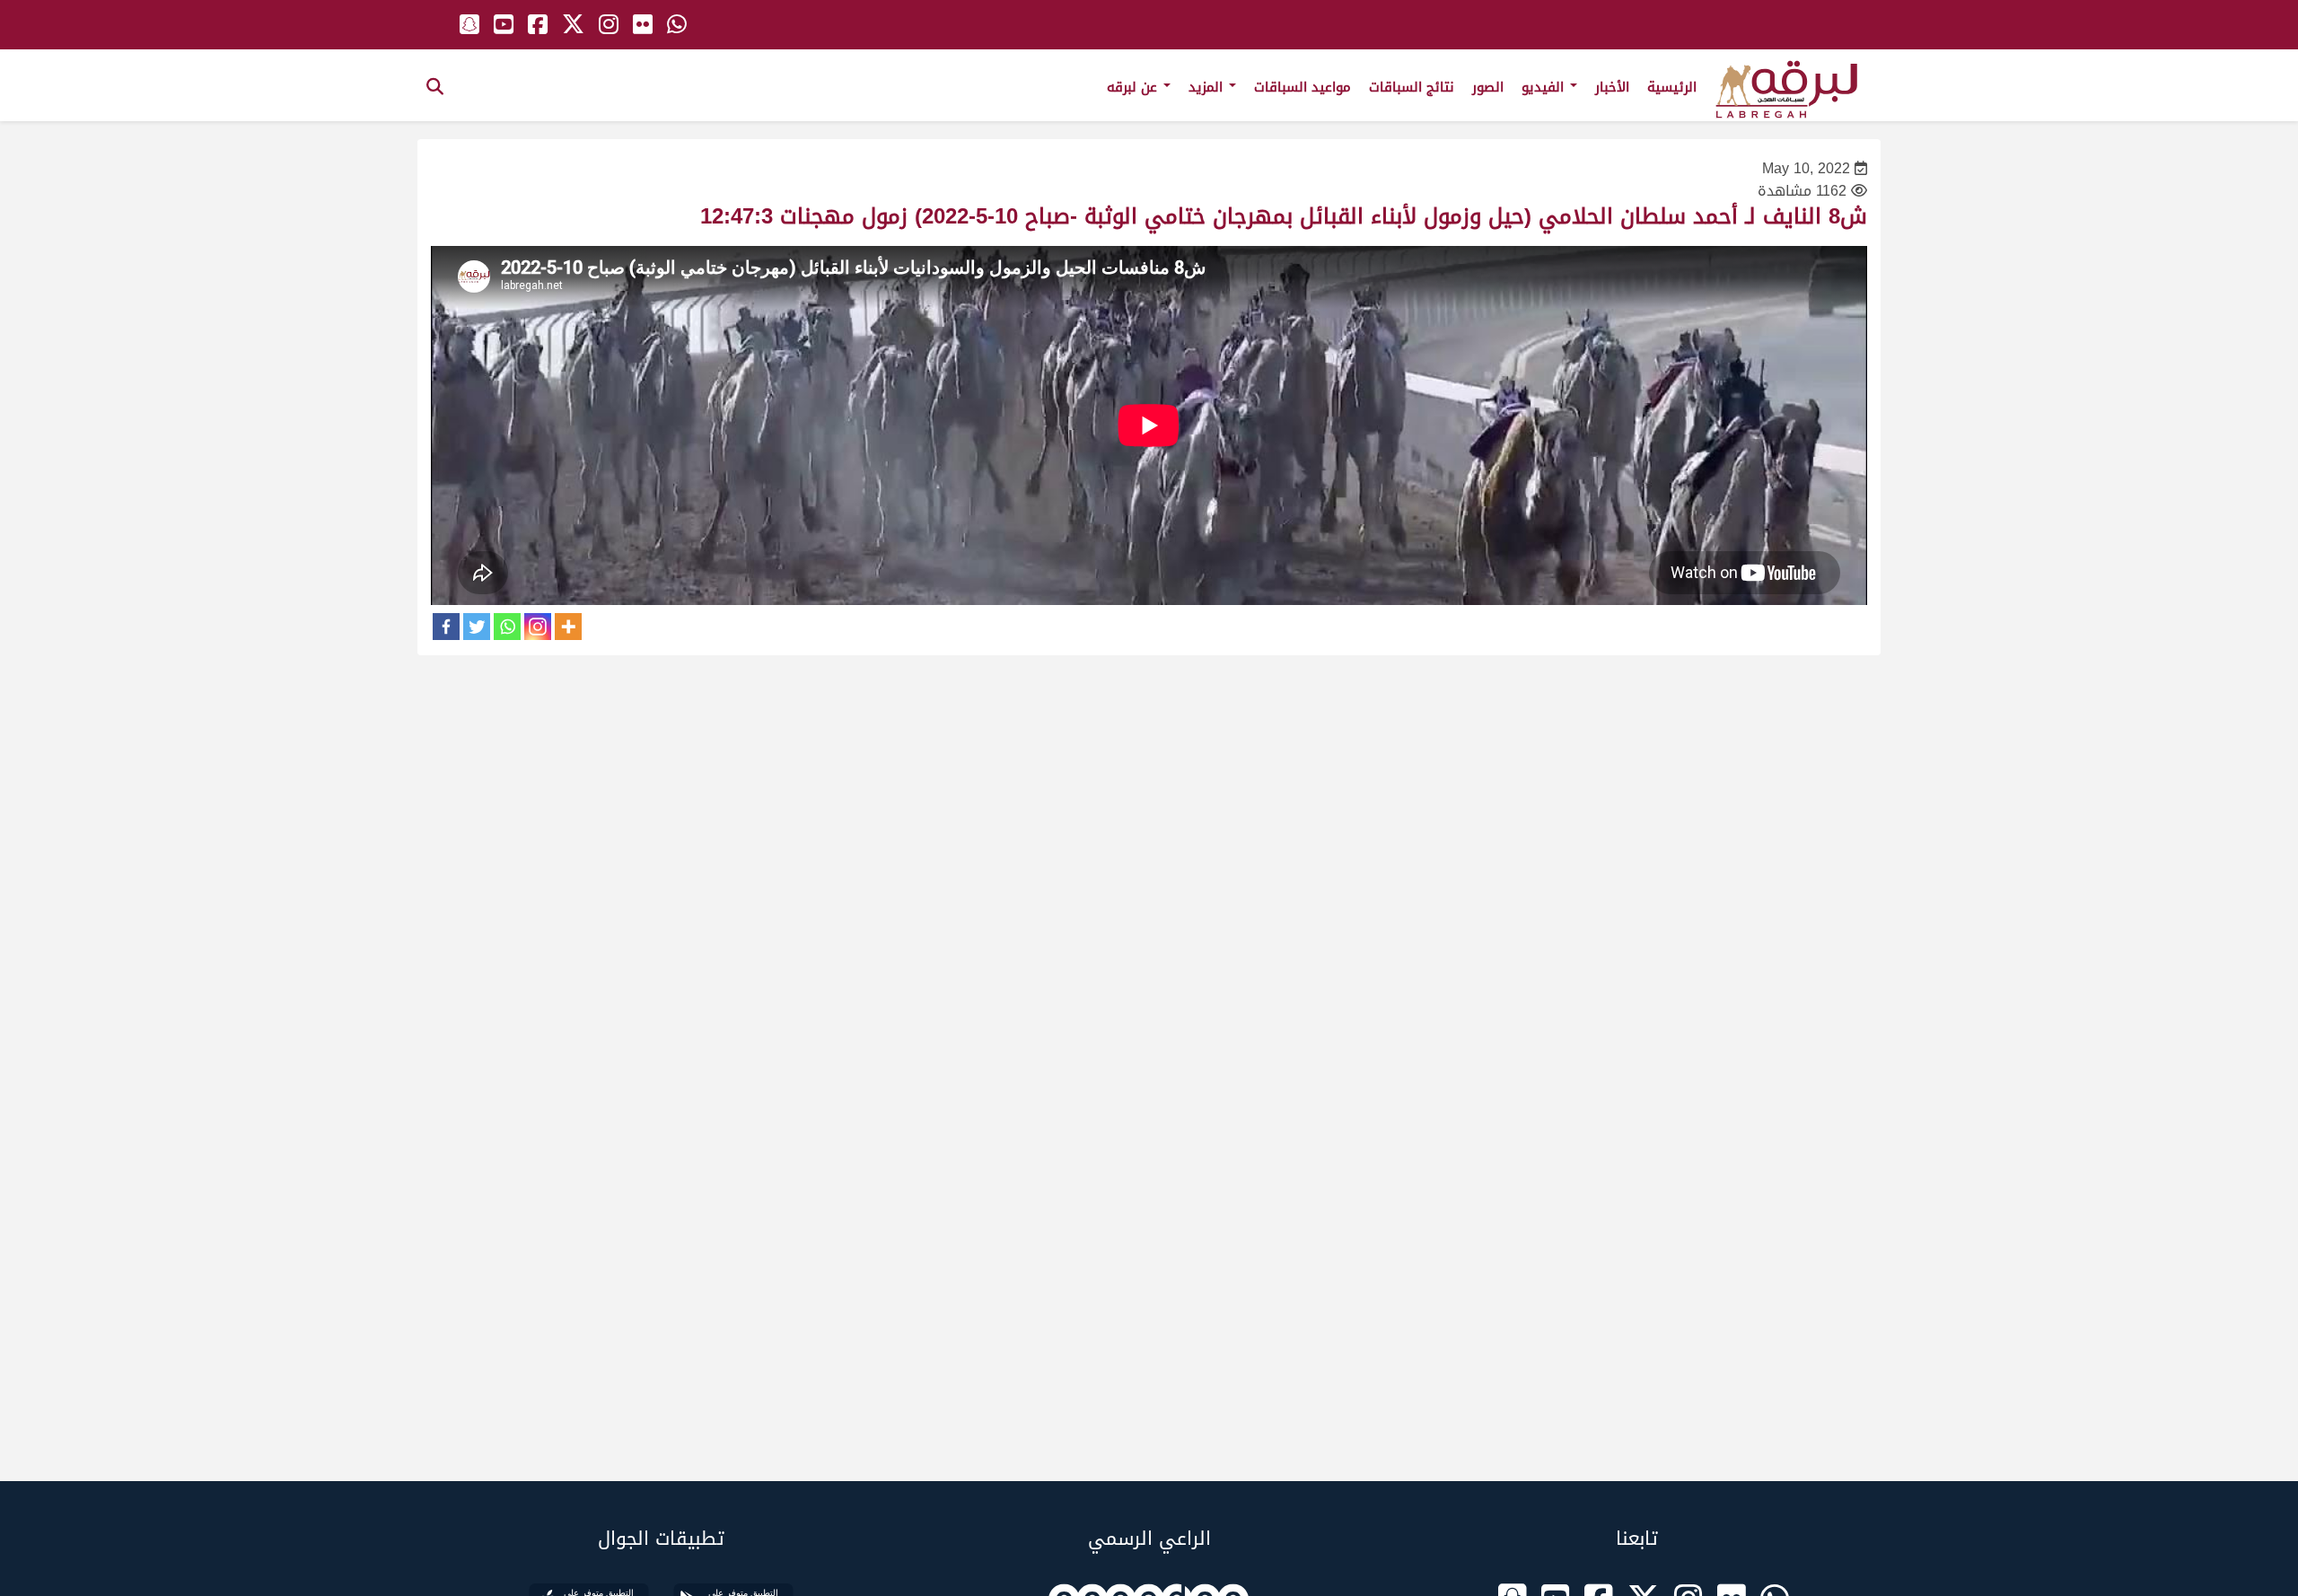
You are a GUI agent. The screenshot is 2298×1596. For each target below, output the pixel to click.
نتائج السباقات (1412, 87)
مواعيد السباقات (1302, 87)
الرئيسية (1672, 87)
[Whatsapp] (507, 627)
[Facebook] (446, 627)
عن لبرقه (1134, 87)
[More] (568, 627)
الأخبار (1612, 87)
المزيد (1208, 87)
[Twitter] (477, 627)
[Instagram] (538, 627)
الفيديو (1545, 87)
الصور (1488, 87)
